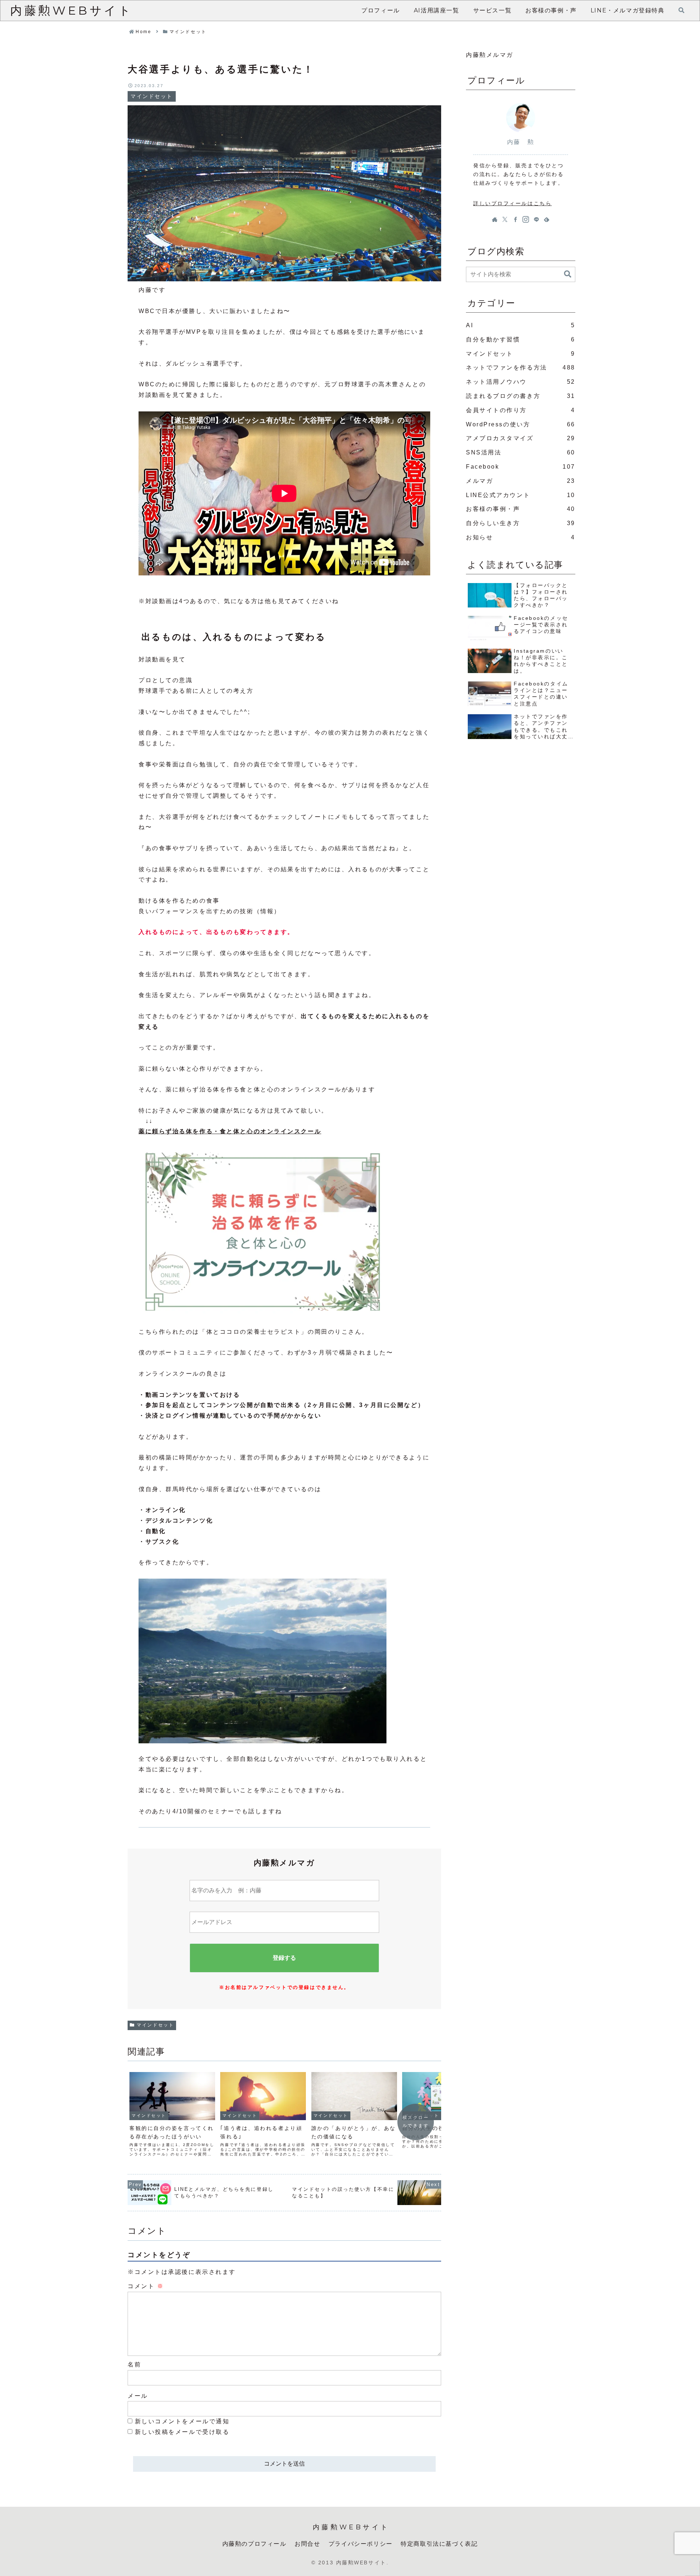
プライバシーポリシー (361, 2544)
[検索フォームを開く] (681, 10)
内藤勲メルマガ (490, 55)
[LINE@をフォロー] (536, 219)
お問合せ (307, 2544)
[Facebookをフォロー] (516, 219)
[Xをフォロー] (505, 219)
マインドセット (155, 2025)
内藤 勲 (521, 142)
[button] (568, 274)
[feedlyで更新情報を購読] (547, 219)
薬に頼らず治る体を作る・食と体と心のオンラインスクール (230, 1131)
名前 (134, 2364)
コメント (146, 2286)
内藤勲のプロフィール (254, 2544)
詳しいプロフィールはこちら (512, 203)
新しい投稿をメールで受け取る (182, 2432)
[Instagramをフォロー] (526, 219)
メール (138, 2396)
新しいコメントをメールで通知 (182, 2421)
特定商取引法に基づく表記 (439, 2544)
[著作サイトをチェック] (495, 219)
